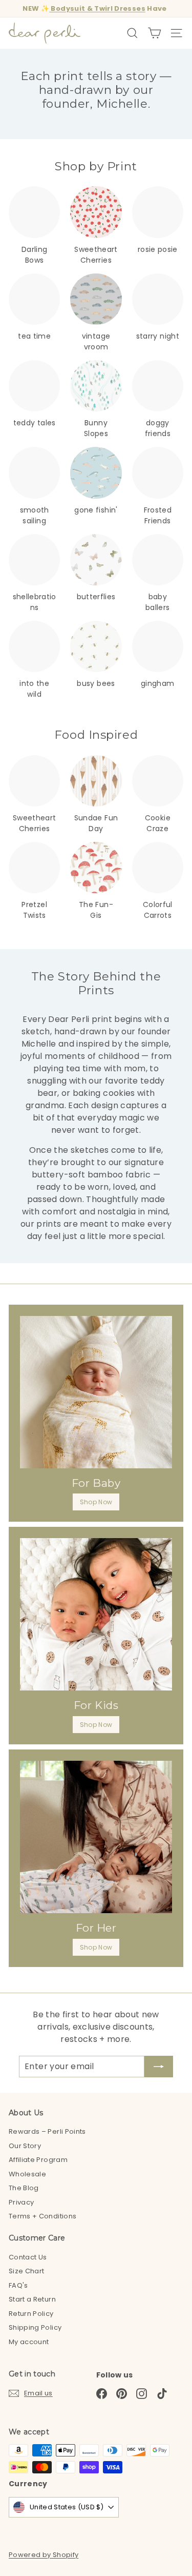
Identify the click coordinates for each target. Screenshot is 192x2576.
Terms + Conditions (42, 2216)
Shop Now (96, 1502)
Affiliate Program (38, 2160)
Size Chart (27, 2271)
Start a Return (32, 2299)
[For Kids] (96, 1614)
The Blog (24, 2188)
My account (29, 2342)
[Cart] (154, 33)
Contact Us (28, 2257)
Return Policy (31, 2314)
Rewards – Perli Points (47, 2131)
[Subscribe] (159, 2067)
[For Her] (96, 1837)
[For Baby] (96, 1392)
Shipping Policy (35, 2327)
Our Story (25, 2146)
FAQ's (18, 2285)
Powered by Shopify (44, 2555)
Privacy (21, 2202)
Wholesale (27, 2174)
